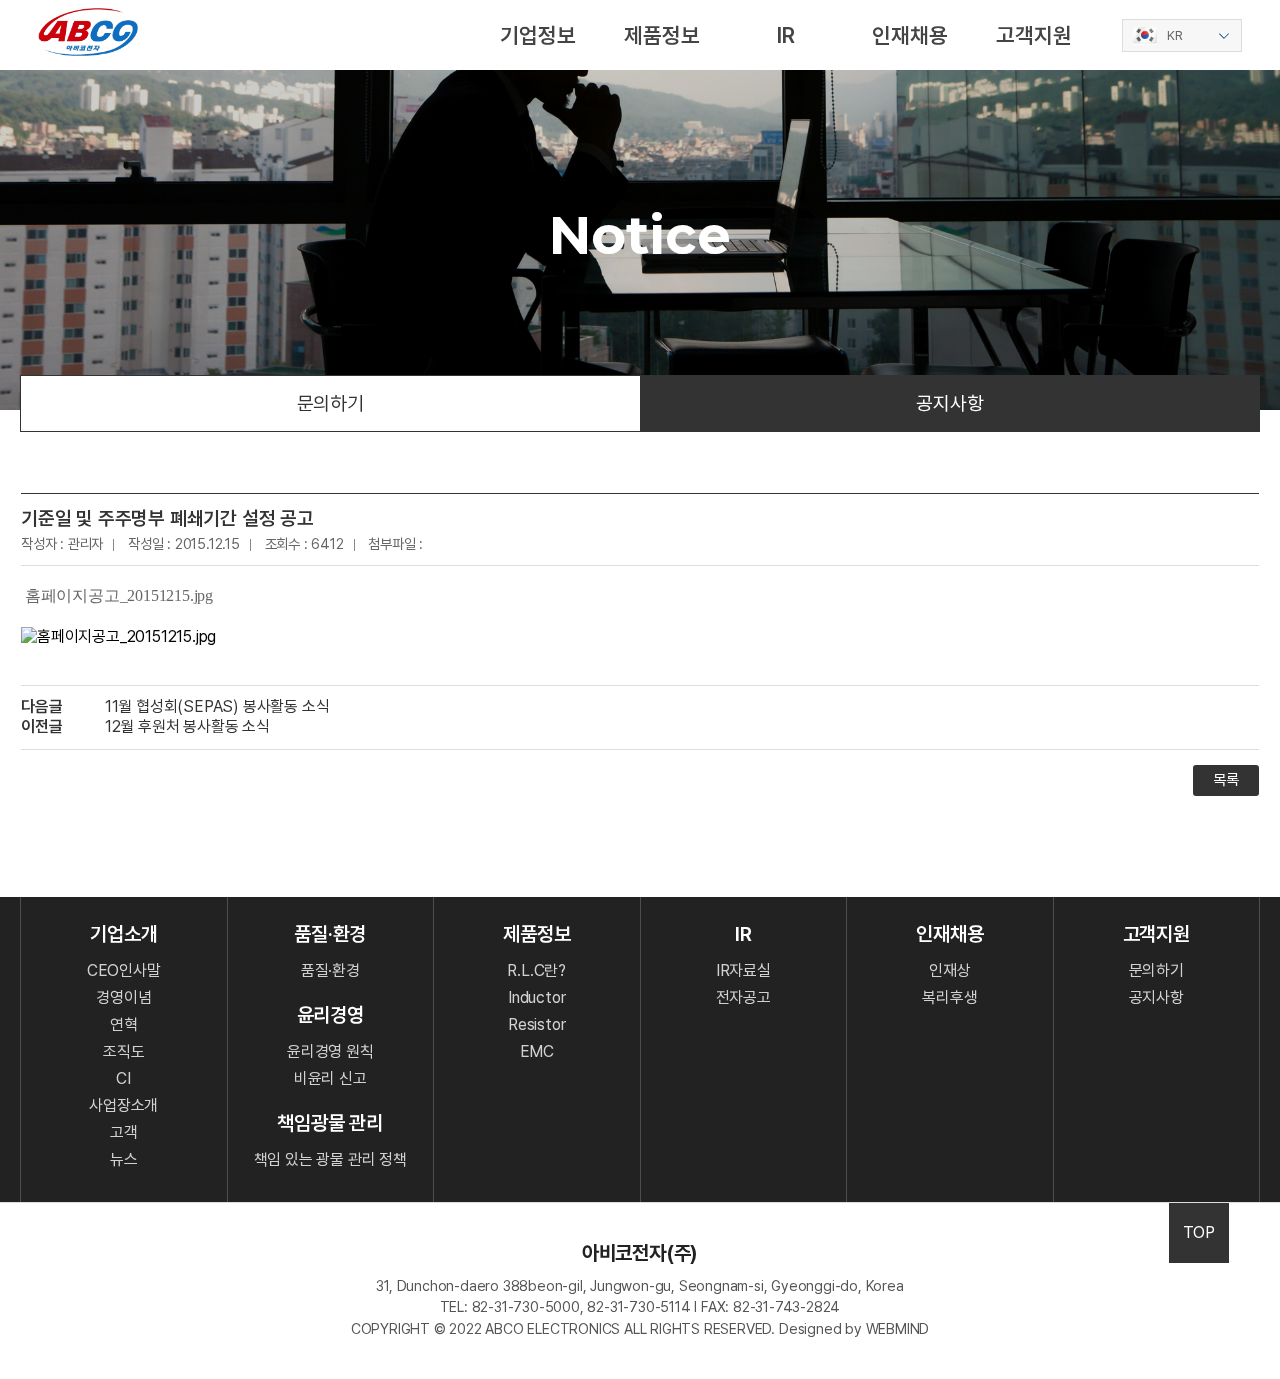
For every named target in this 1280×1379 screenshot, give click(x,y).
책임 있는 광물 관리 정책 (330, 1159)
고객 (124, 1132)
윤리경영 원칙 (330, 1051)
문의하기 (330, 403)
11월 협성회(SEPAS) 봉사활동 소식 (217, 706)
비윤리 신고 (330, 1078)
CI (123, 1078)
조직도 (123, 1051)
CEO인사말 (124, 970)
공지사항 (949, 403)
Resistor (536, 1024)
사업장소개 (123, 1105)
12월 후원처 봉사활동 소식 (187, 726)
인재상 (949, 970)
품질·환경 (330, 970)
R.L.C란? (536, 970)
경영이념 (123, 997)
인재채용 (909, 35)
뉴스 (124, 1159)
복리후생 (949, 997)
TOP (1199, 1232)
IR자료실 (743, 970)
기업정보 (537, 35)
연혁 (124, 1024)
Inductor (536, 997)
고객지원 (1033, 35)
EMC (537, 1051)
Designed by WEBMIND (854, 1328)
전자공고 (743, 997)
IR (786, 35)
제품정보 (661, 35)
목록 (1226, 780)
